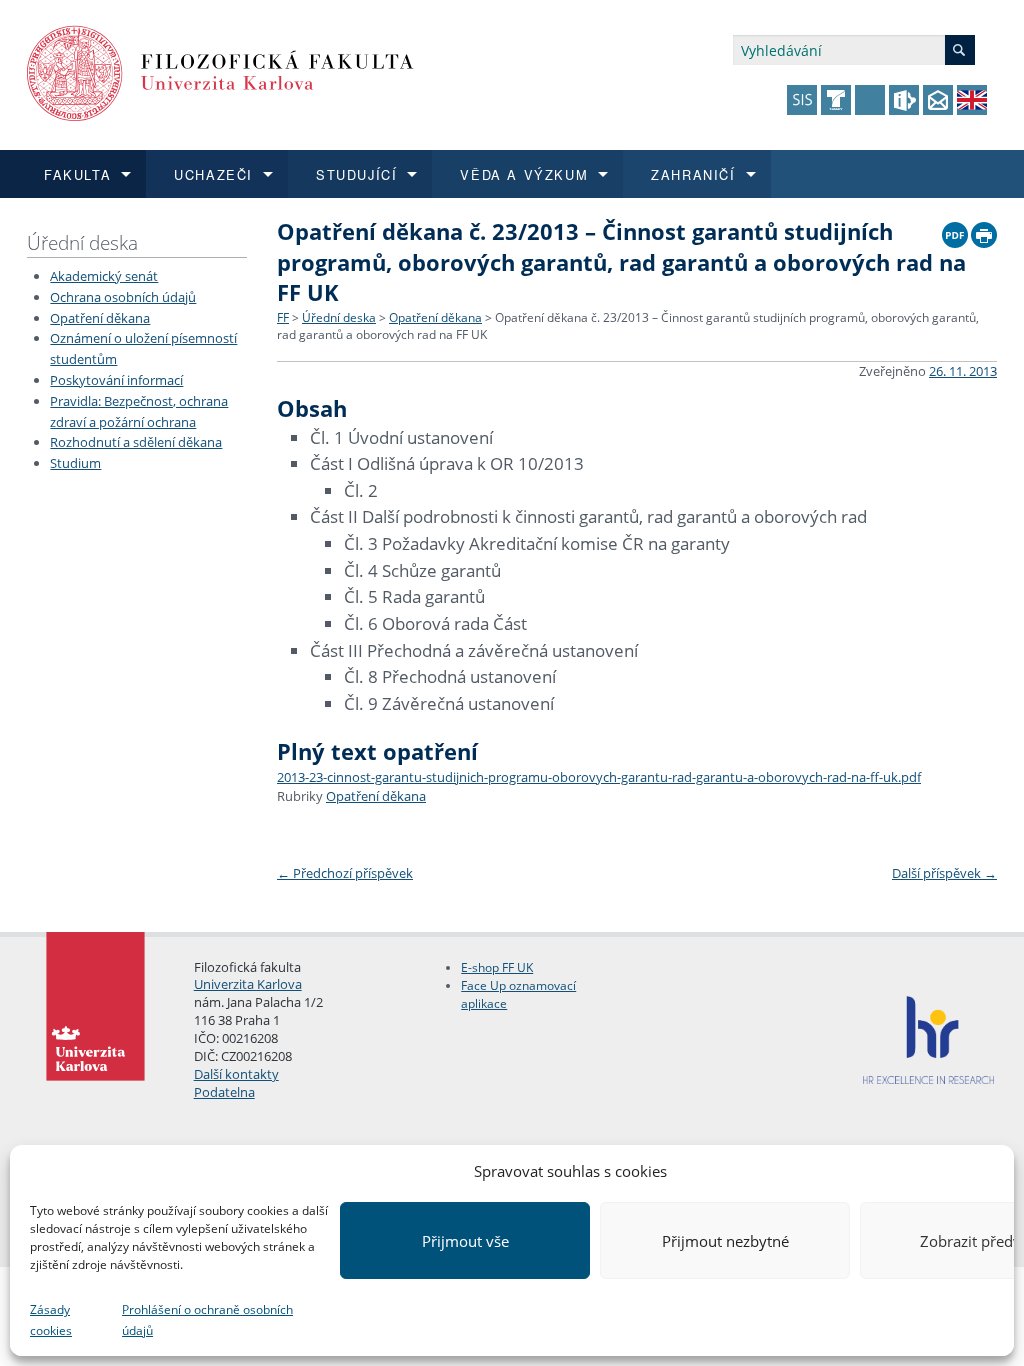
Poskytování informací (116, 380)
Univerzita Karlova (248, 984)
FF (283, 317)
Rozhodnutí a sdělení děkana (136, 442)
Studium (75, 463)
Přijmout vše (465, 1241)
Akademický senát (104, 276)
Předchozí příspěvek (345, 873)
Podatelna (224, 1092)
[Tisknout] (984, 230)
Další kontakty (236, 1074)
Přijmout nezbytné (725, 1241)
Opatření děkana (100, 318)
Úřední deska (82, 242)
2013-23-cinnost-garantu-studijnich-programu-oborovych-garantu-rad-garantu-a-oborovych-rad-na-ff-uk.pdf (599, 777)
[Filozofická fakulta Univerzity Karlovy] (220, 71)
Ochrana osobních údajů (123, 297)
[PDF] (955, 230)
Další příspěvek (944, 873)
